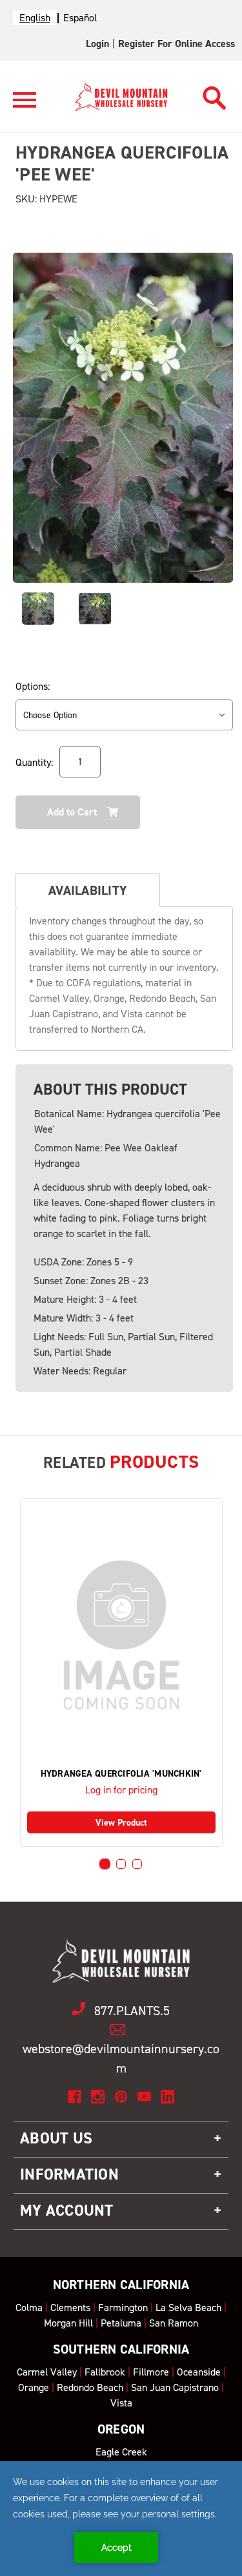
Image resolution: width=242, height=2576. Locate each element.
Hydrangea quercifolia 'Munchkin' (121, 1774)
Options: (33, 686)
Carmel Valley (47, 2372)
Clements (70, 2308)
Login (97, 44)
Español (80, 18)
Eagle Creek (121, 2452)
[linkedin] (167, 2097)
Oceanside (199, 2372)
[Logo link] (25, 105)
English (35, 18)
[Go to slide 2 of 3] (121, 1864)
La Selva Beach (188, 2308)
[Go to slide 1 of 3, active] (105, 1864)
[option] (80, 18)
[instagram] (98, 2097)
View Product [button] (121, 1823)
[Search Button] (215, 94)
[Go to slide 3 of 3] (137, 1864)
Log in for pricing (121, 1790)
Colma (29, 2308)
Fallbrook (105, 2372)
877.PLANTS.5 (132, 2011)
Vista (121, 2403)
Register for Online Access (176, 44)
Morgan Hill (68, 2323)
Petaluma (121, 2323)
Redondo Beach (90, 2387)
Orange (34, 2387)
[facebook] (75, 2097)
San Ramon (174, 2323)
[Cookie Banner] (121, 2519)
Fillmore (151, 2372)
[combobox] (35, 18)
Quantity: (34, 762)
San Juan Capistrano (175, 2387)
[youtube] (144, 2097)
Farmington (123, 2308)
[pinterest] (121, 2097)
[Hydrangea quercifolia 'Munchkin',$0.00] (121, 1635)
